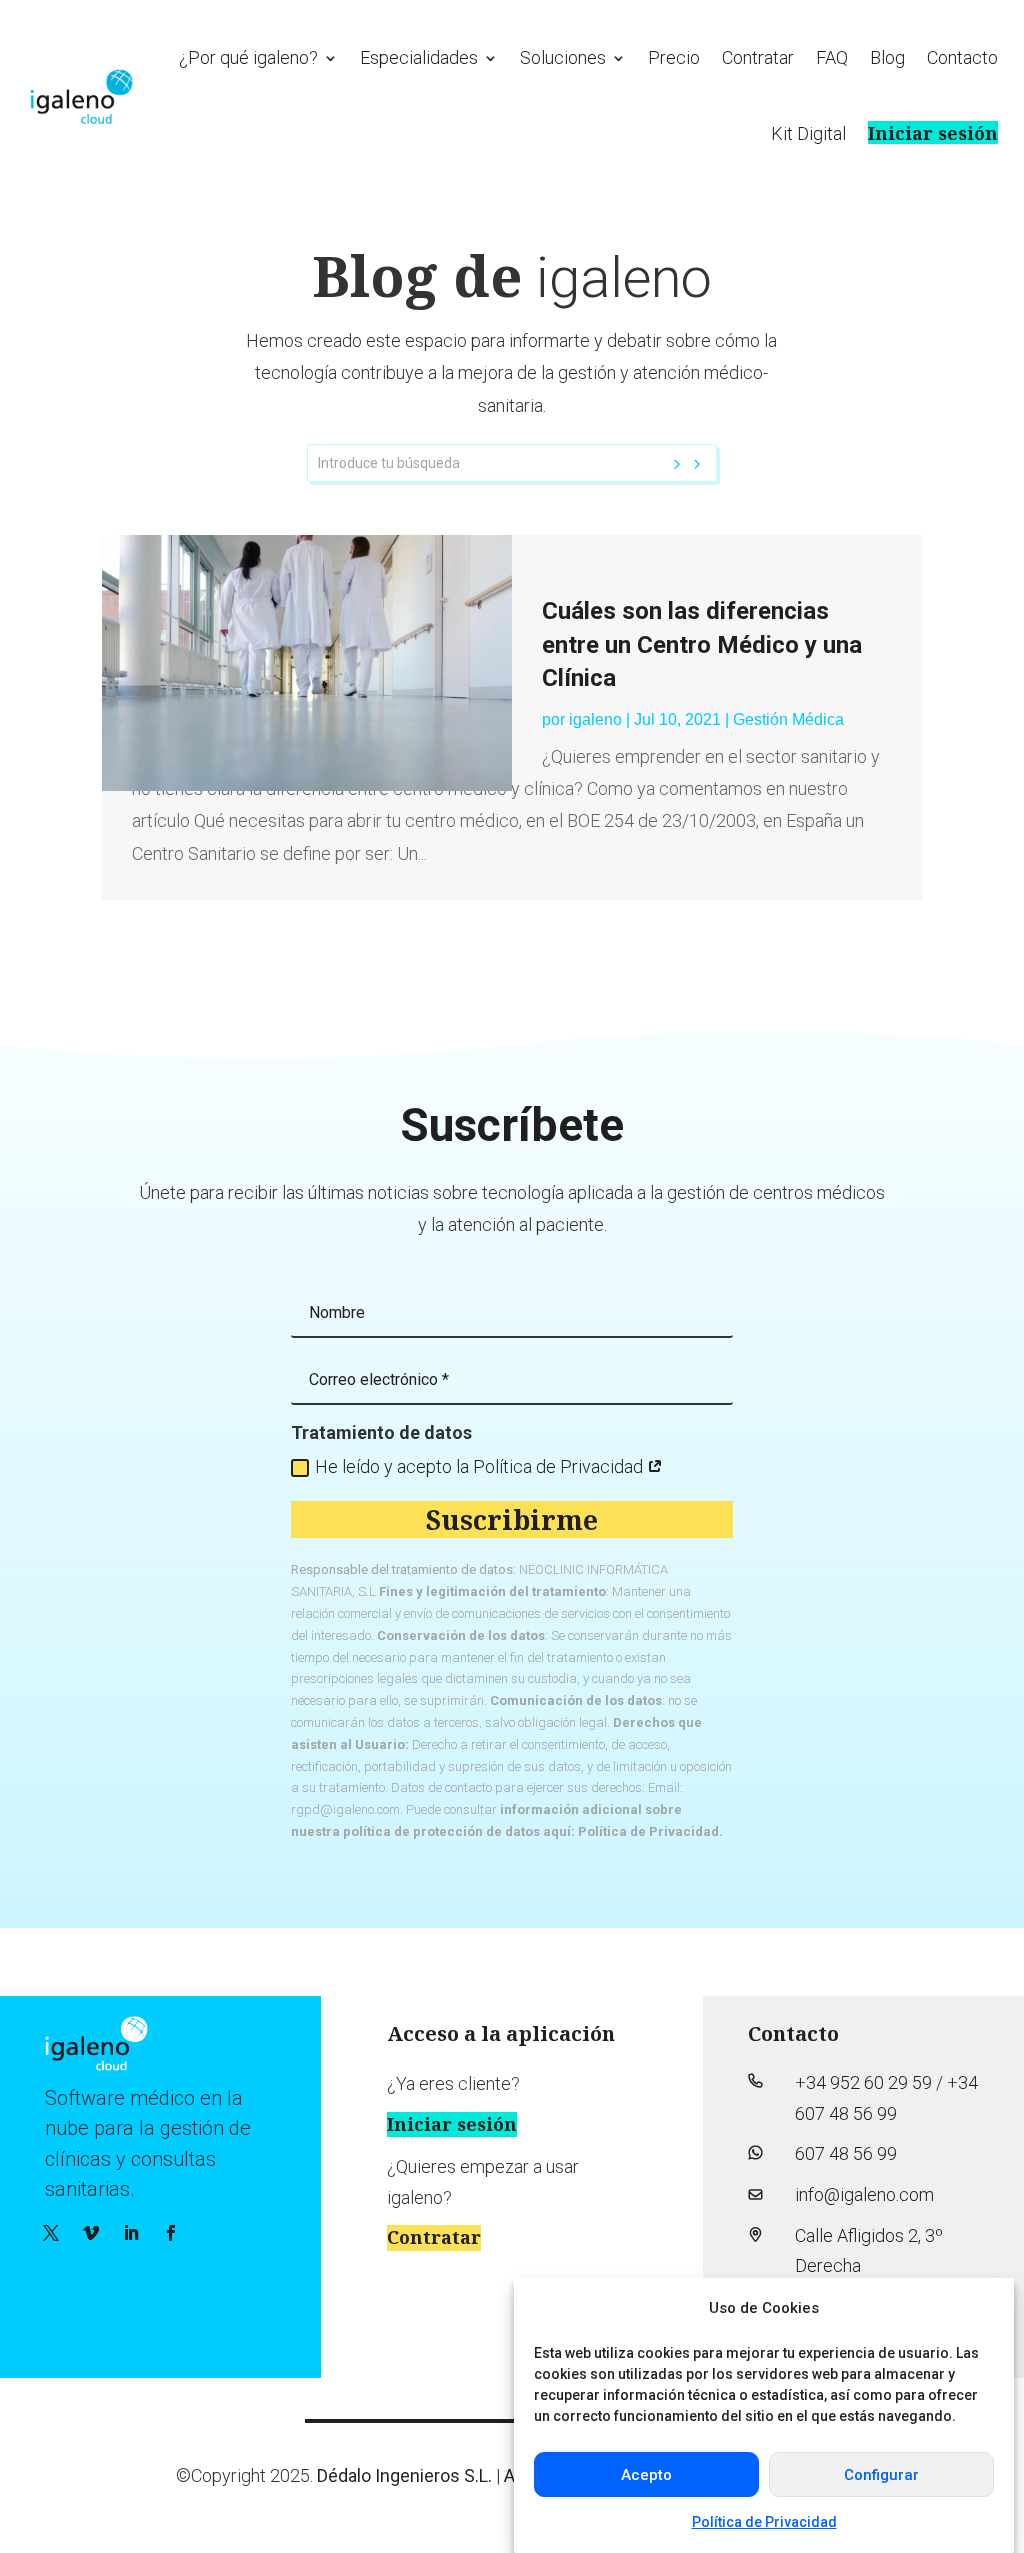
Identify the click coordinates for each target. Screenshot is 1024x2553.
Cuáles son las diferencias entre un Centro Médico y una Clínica (702, 644)
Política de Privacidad (764, 2522)
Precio (674, 57)
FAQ (832, 57)
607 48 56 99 (846, 2153)
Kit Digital (808, 133)
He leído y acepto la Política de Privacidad (481, 1466)
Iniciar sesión (933, 132)
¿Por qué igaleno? (248, 57)
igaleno (595, 719)
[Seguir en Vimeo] (91, 2233)
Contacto (962, 57)
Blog (887, 57)
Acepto (646, 2475)
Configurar (881, 2475)
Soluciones (563, 57)
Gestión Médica (788, 719)
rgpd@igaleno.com (345, 1809)
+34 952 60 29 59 (863, 2082)
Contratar (758, 57)
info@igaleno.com (864, 2194)
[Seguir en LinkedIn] (131, 2233)
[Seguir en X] (51, 2233)
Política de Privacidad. (650, 1831)
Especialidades (419, 57)
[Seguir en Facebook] (171, 2233)
